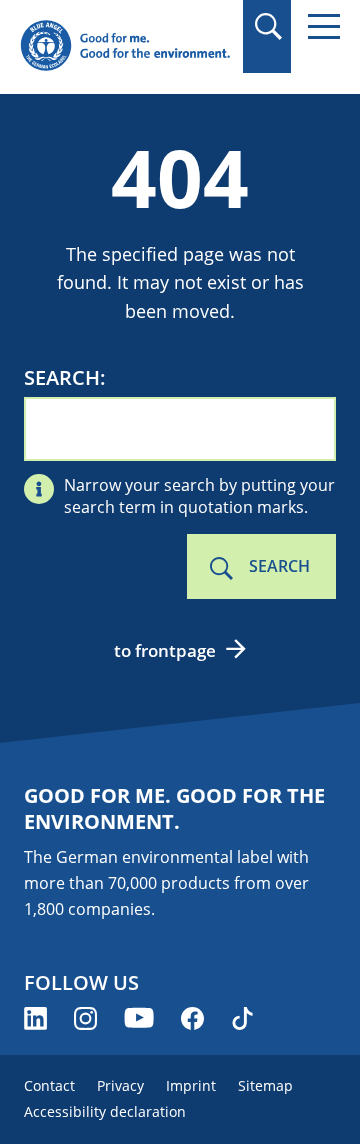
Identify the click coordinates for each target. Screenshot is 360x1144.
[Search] (267, 26)
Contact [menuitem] (49, 1085)
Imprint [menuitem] (191, 1085)
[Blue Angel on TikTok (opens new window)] (242, 1018)
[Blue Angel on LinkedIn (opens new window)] (35, 1018)
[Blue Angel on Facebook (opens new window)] (192, 1018)
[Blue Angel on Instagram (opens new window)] (85, 1018)
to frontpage (165, 650)
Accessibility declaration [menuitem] (105, 1111)
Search (62, 378)
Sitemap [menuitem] (265, 1085)
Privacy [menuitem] (120, 1085)
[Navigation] (324, 26)
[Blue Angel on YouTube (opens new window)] (139, 1018)
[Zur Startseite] (125, 46)
